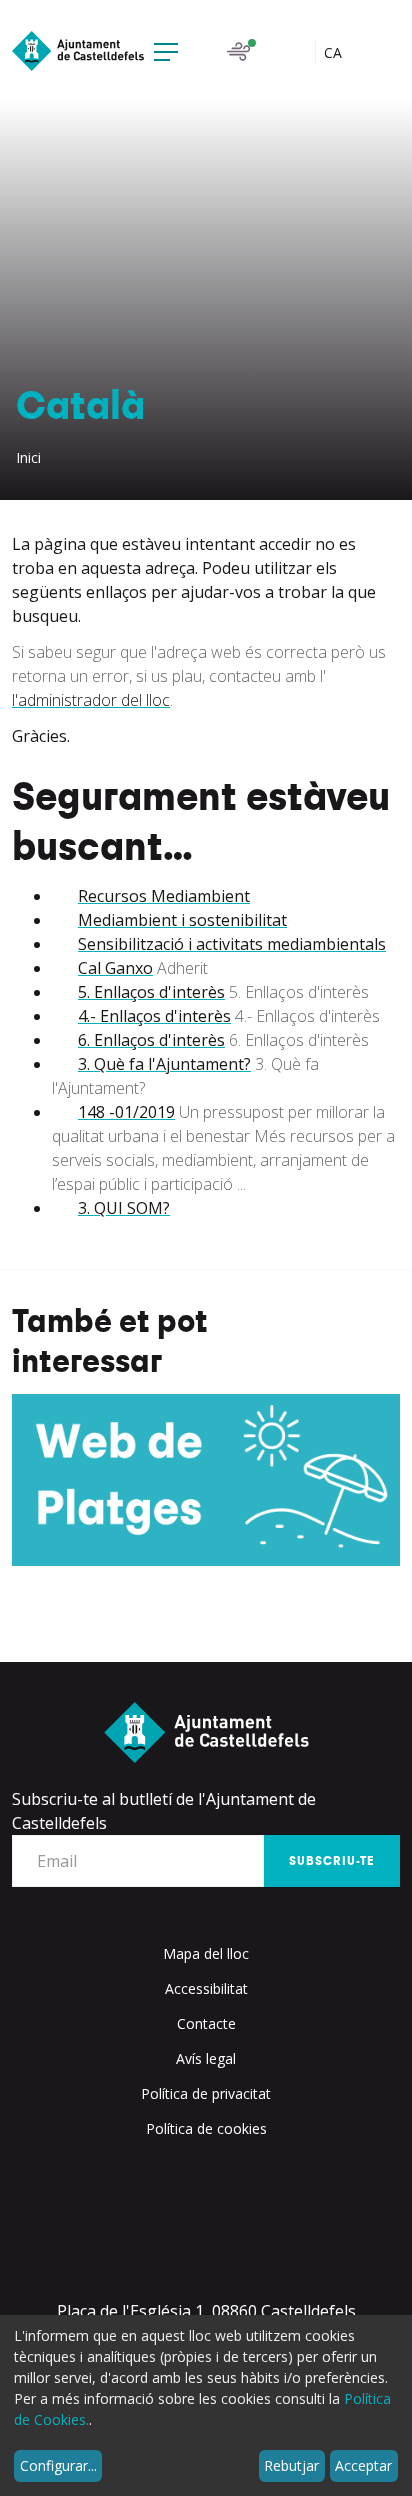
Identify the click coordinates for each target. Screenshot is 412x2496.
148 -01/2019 (126, 1112)
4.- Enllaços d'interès (154, 1016)
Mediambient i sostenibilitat (182, 920)
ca (335, 52)
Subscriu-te (332, 1861)
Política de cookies (206, 2128)
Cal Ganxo (115, 968)
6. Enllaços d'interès (151, 1040)
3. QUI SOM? (124, 1208)
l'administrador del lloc (91, 700)
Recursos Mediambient (164, 896)
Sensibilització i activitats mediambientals (232, 944)
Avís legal (206, 2058)
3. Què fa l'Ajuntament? (164, 1064)
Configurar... (58, 2465)
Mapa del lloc (206, 1953)
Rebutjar (291, 2465)
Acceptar (363, 2465)
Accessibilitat (206, 1988)
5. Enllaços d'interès (151, 992)
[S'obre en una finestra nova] (206, 1480)
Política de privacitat (206, 2093)
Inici (28, 457)
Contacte (206, 2023)
